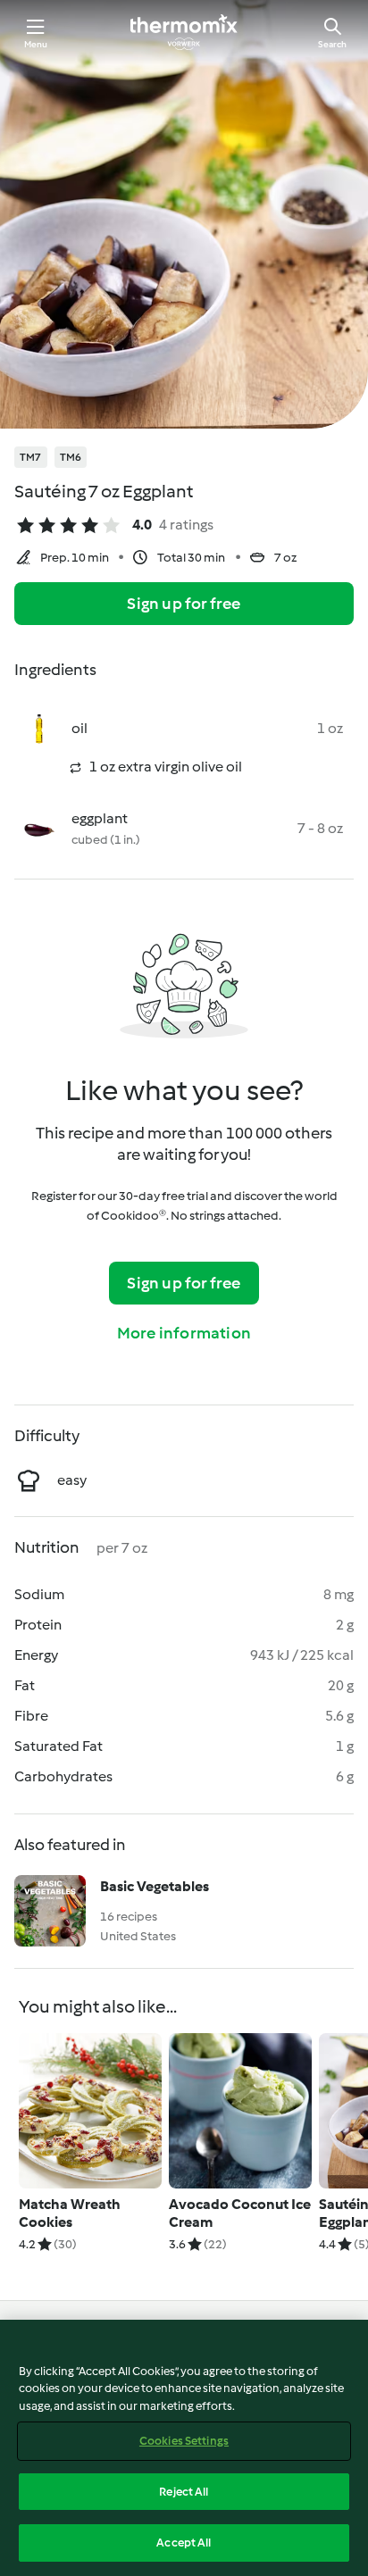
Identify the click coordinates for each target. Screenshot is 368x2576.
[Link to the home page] (184, 32)
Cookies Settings (184, 2441)
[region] (184, 2448)
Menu (36, 44)
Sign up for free (184, 604)
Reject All (184, 2492)
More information (184, 1333)
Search (332, 44)
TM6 (71, 457)
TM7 (31, 457)
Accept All (184, 2543)
